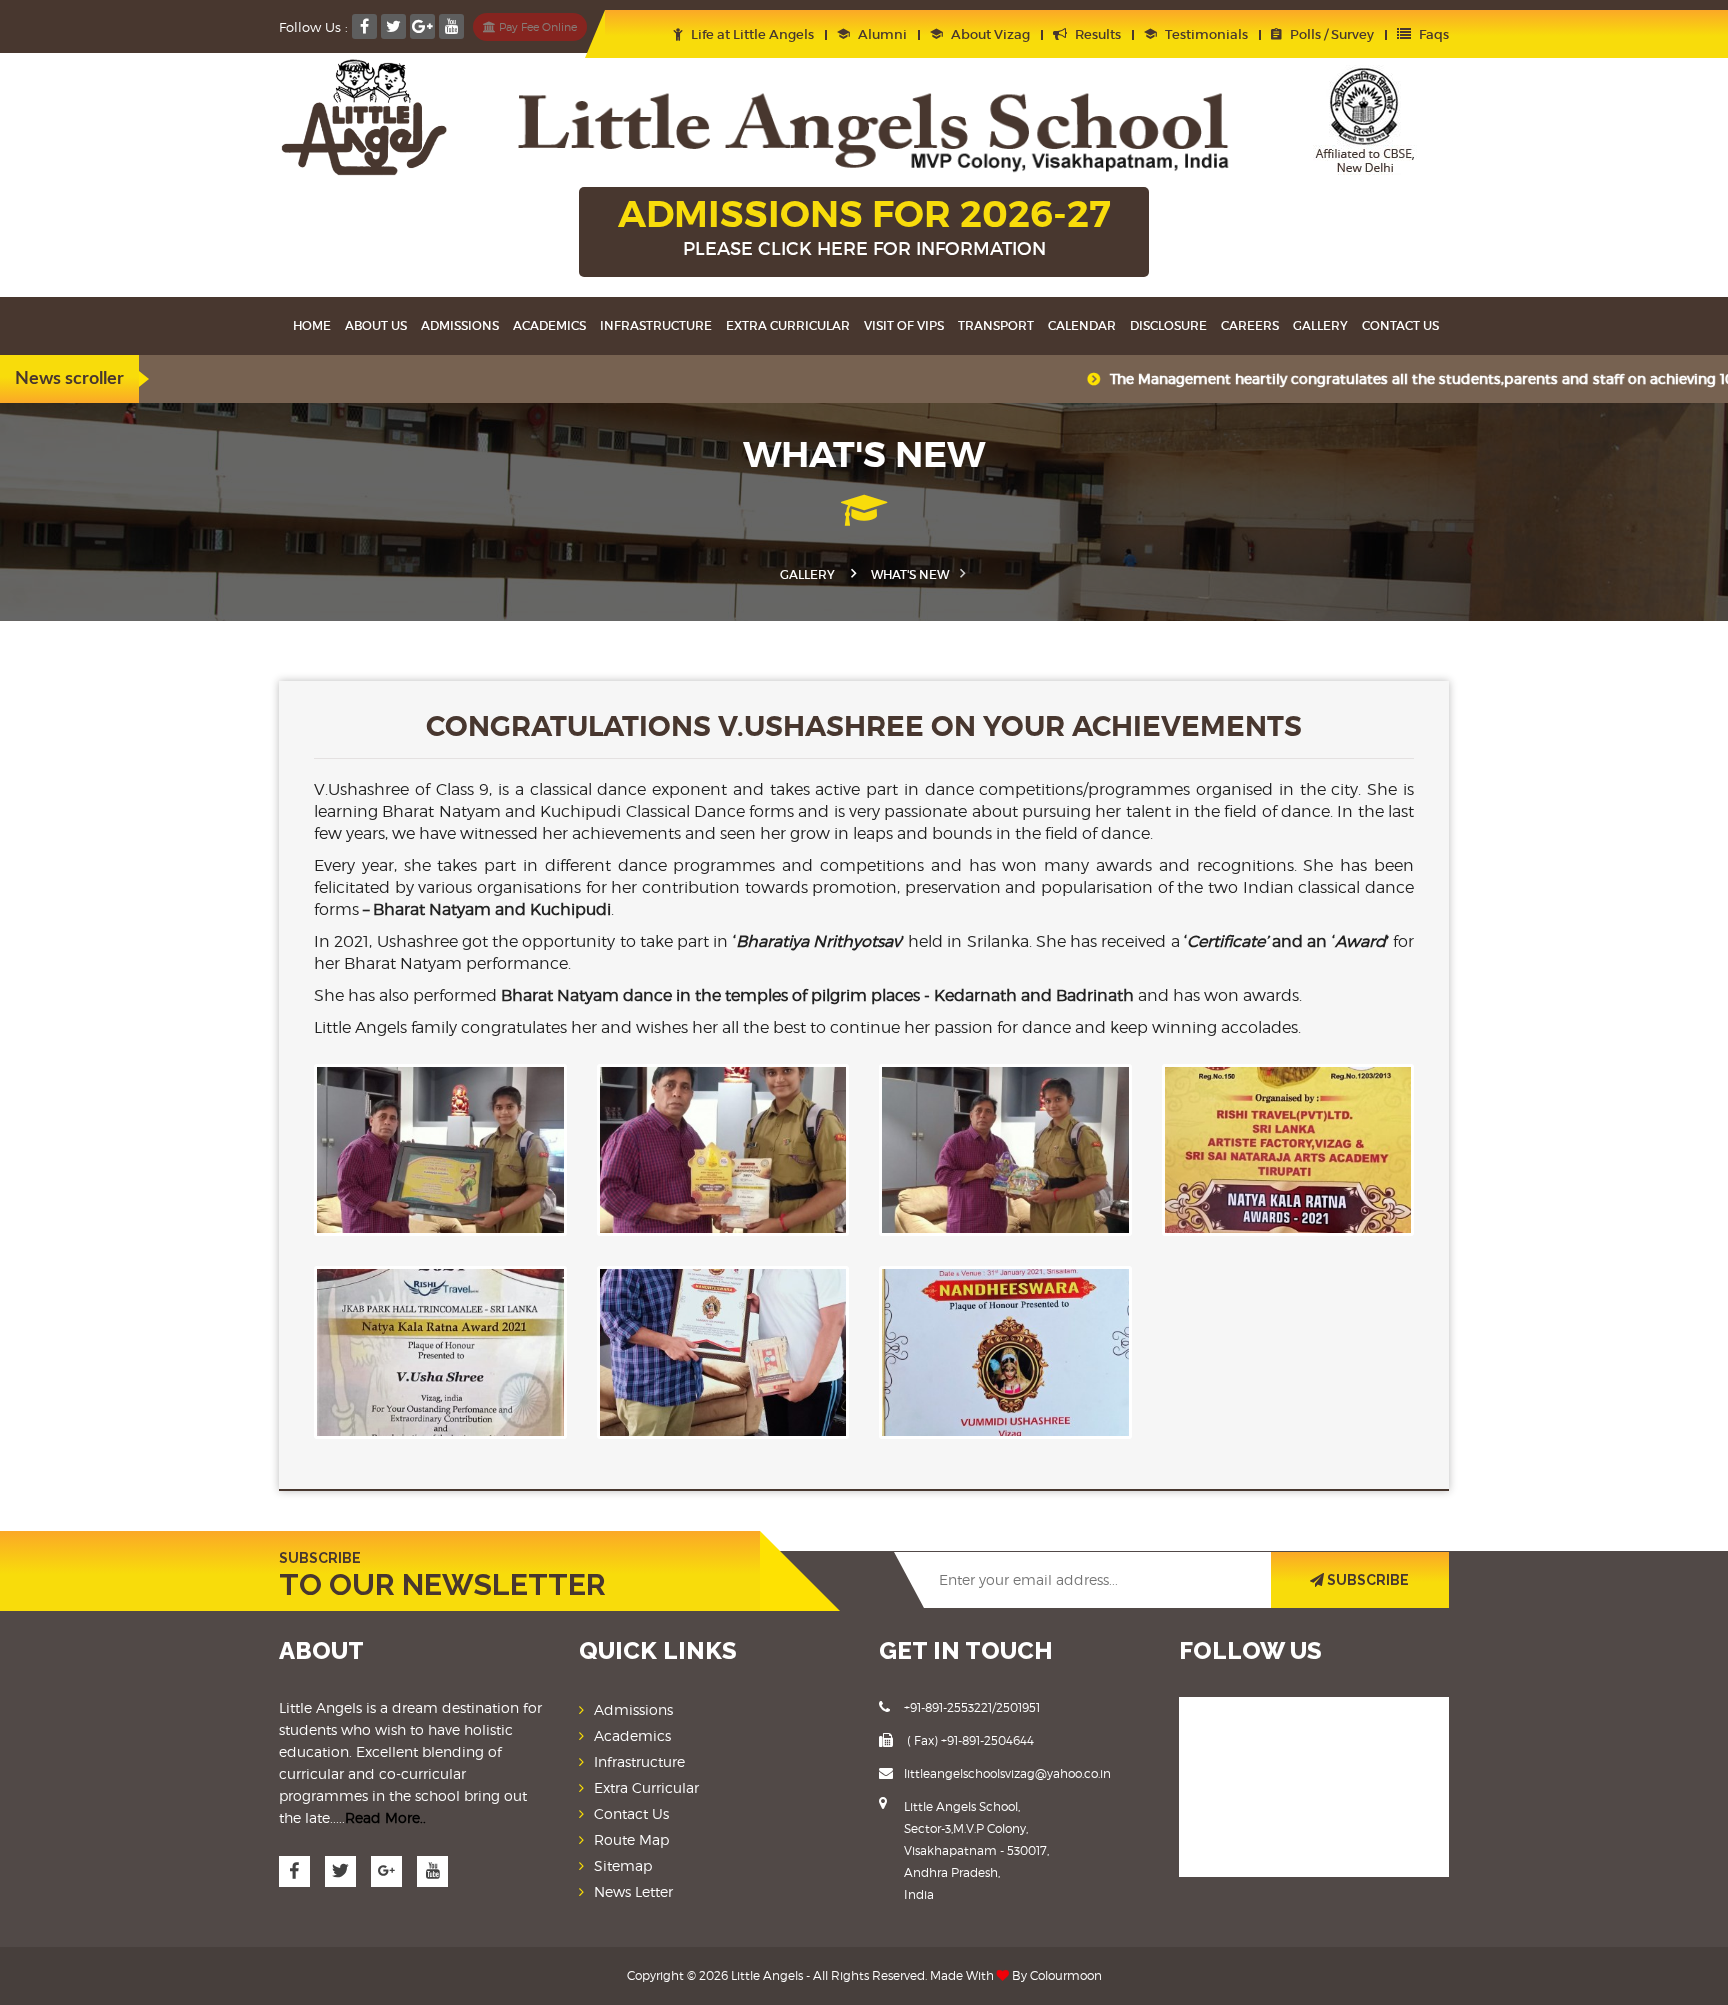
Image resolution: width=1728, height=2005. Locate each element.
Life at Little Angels (751, 34)
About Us (376, 325)
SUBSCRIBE (1366, 1580)
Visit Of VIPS (904, 325)
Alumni (881, 34)
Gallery (1320, 325)
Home (312, 325)
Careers (1250, 325)
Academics (549, 325)
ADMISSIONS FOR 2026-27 (864, 225)
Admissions (460, 325)
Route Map (631, 1839)
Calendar (1082, 325)
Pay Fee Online (536, 27)
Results (1096, 34)
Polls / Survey (1330, 34)
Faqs (1432, 34)
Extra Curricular (788, 325)
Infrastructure (656, 325)
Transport (996, 325)
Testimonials (1205, 34)
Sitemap (623, 1865)
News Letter (633, 1891)
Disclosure (1168, 325)
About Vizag (989, 34)
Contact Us (631, 1813)
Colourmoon (1066, 1975)
